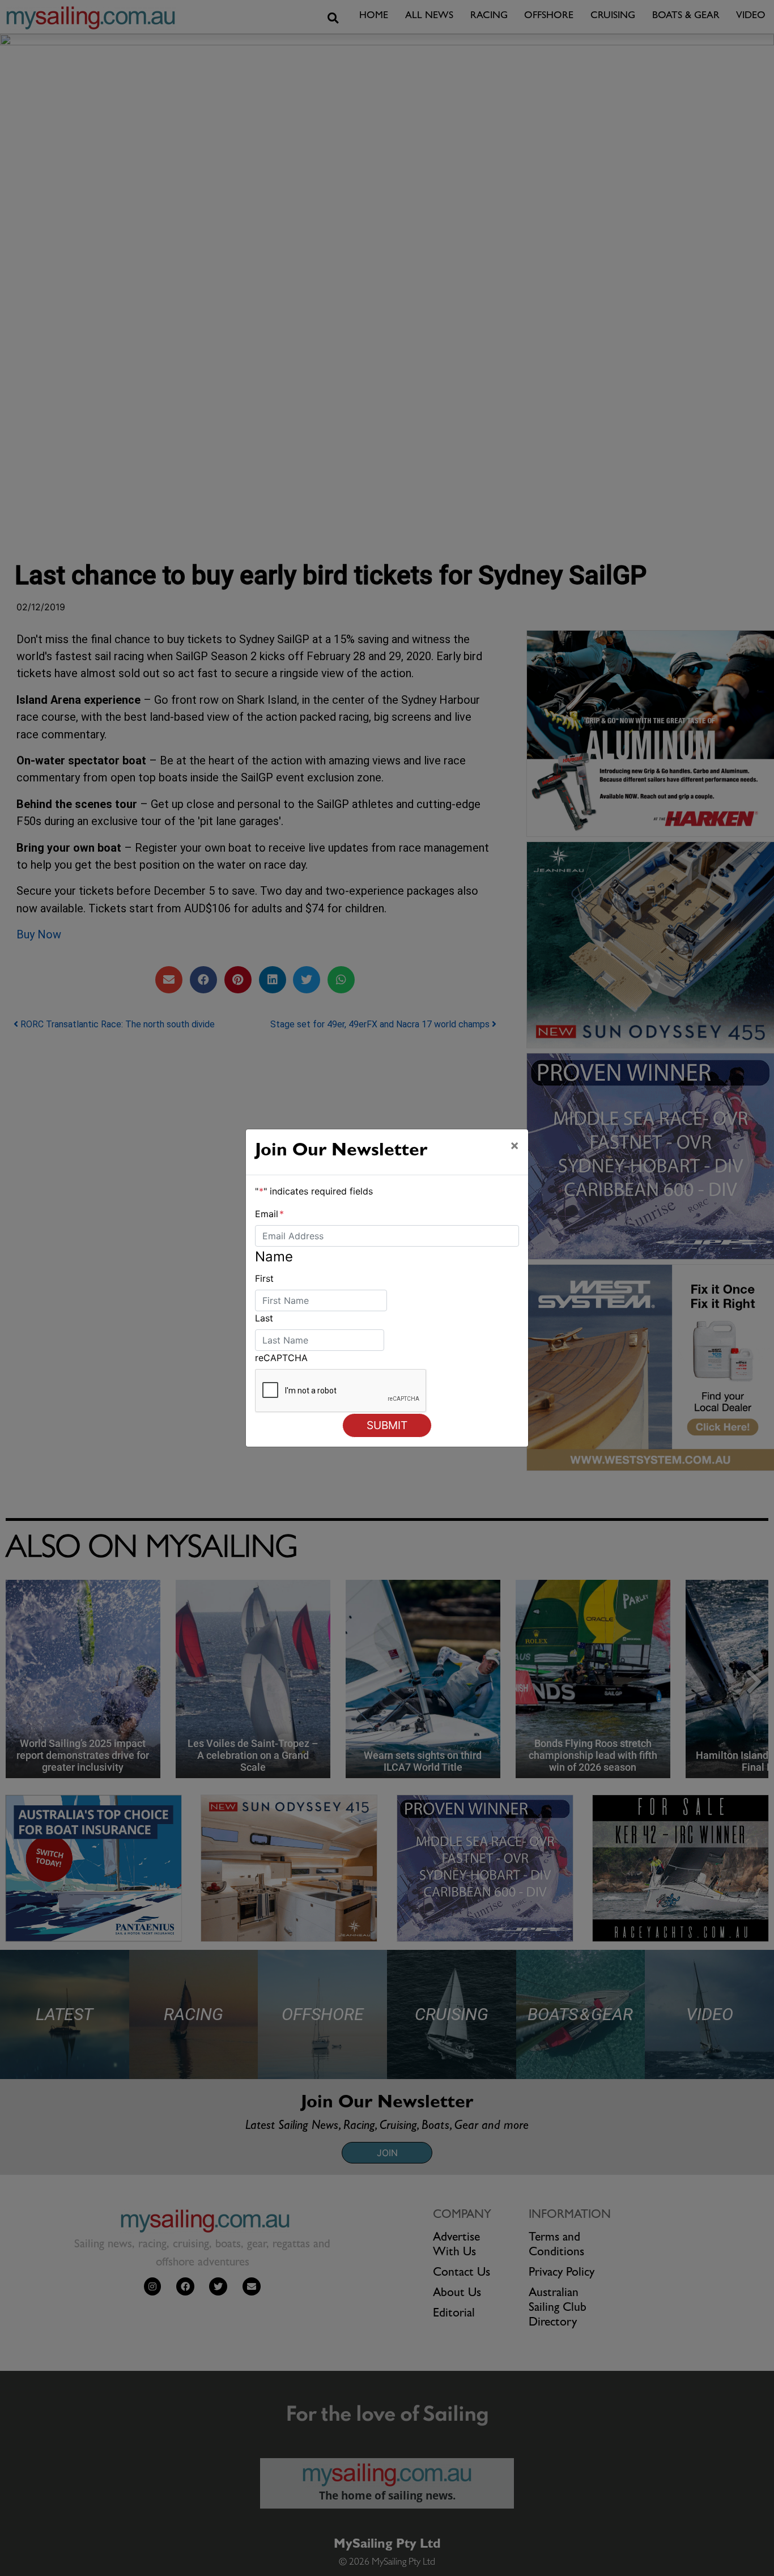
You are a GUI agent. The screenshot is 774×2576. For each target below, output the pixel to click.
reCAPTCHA (281, 1358)
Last (264, 1318)
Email (269, 1214)
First (264, 1278)
